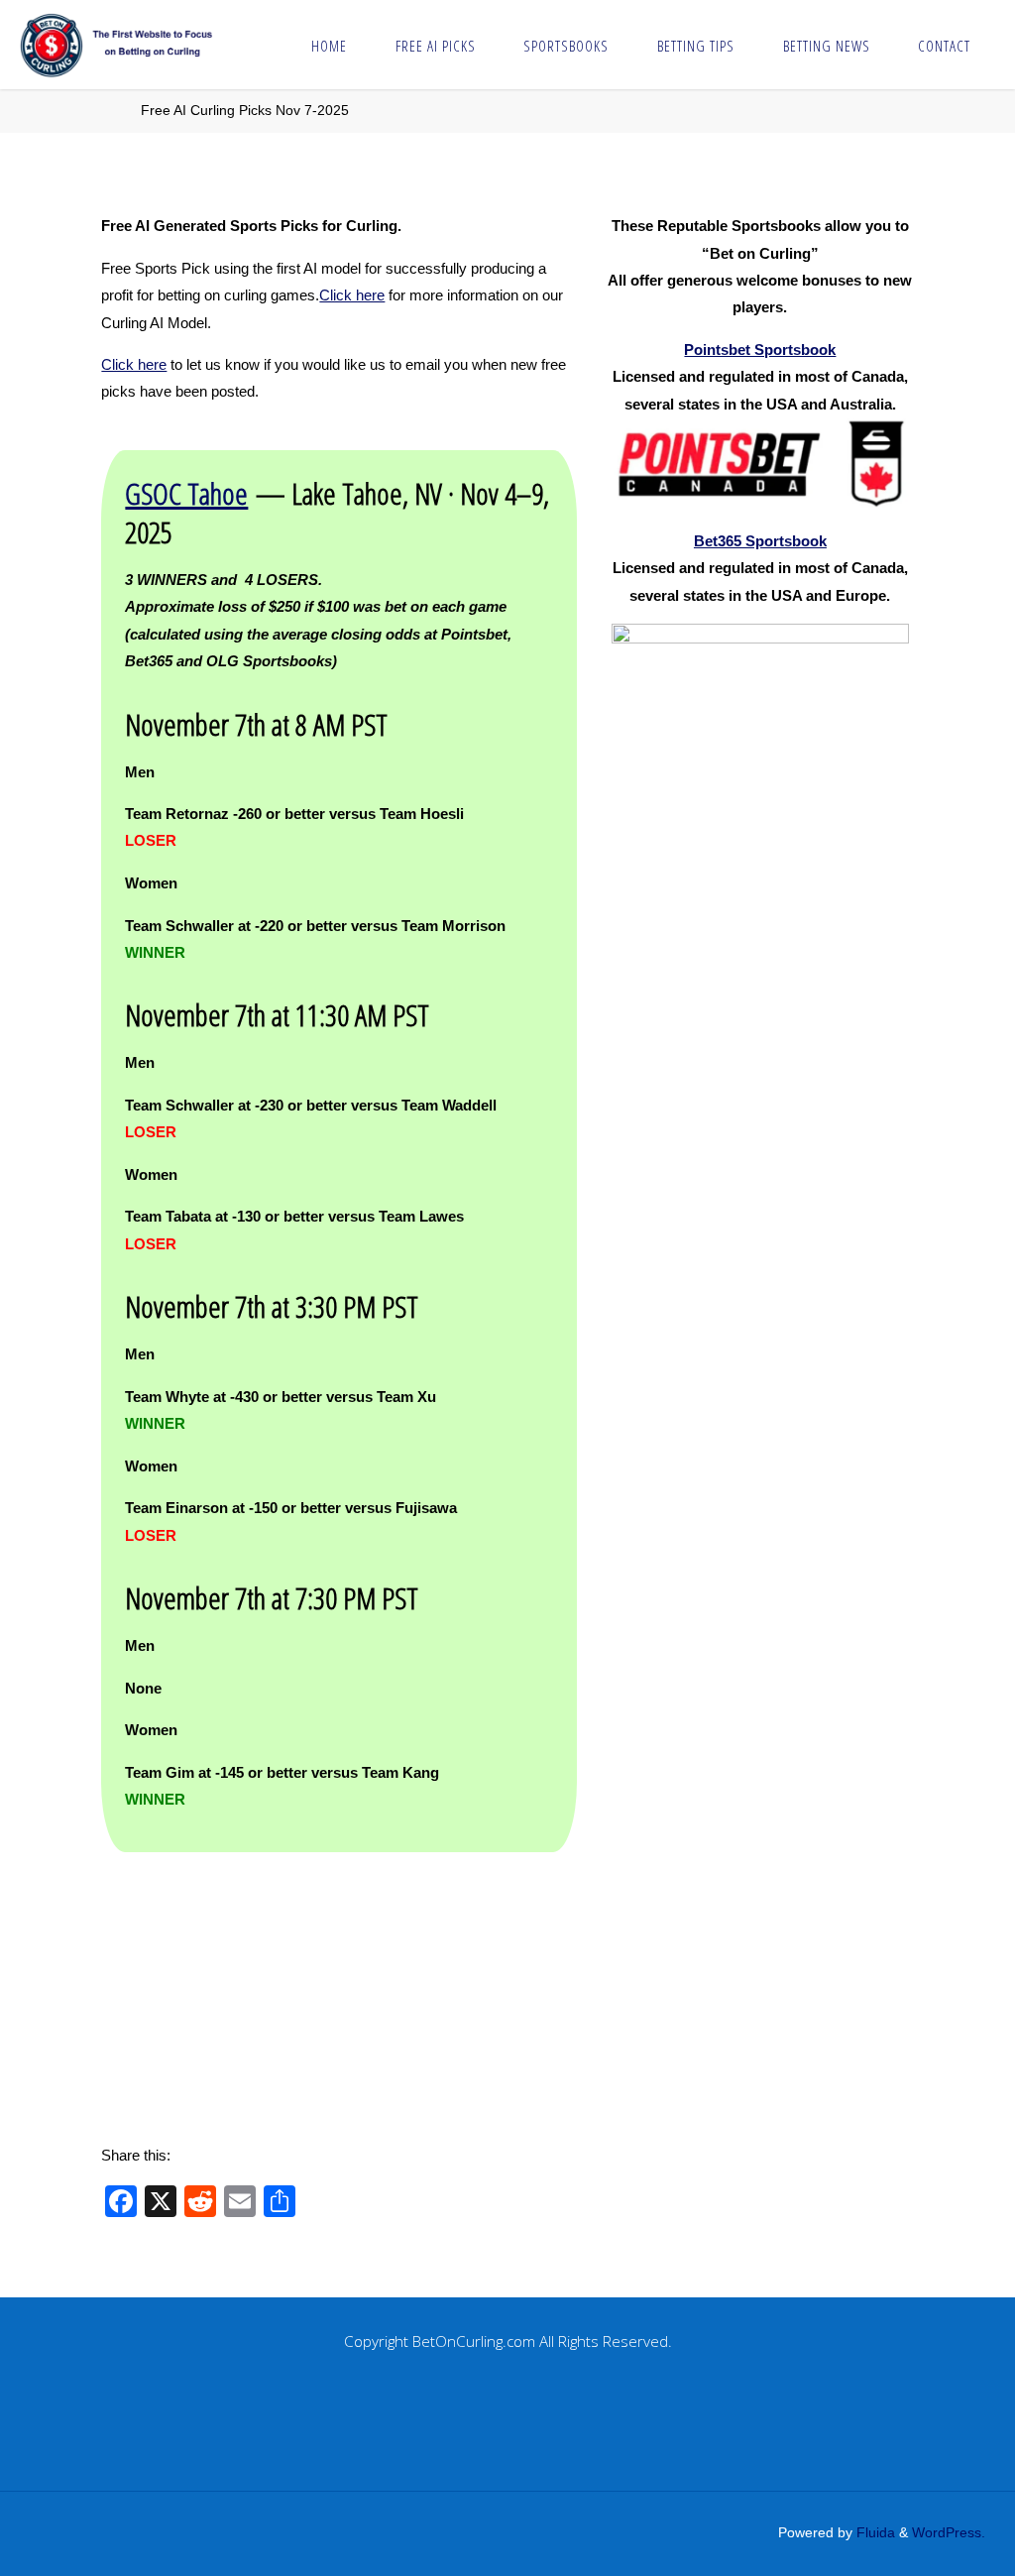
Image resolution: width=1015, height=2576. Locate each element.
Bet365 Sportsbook (760, 541)
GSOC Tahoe (186, 493)
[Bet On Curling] (128, 44)
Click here (352, 295)
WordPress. (949, 2533)
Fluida (874, 2533)
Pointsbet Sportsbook (760, 350)
